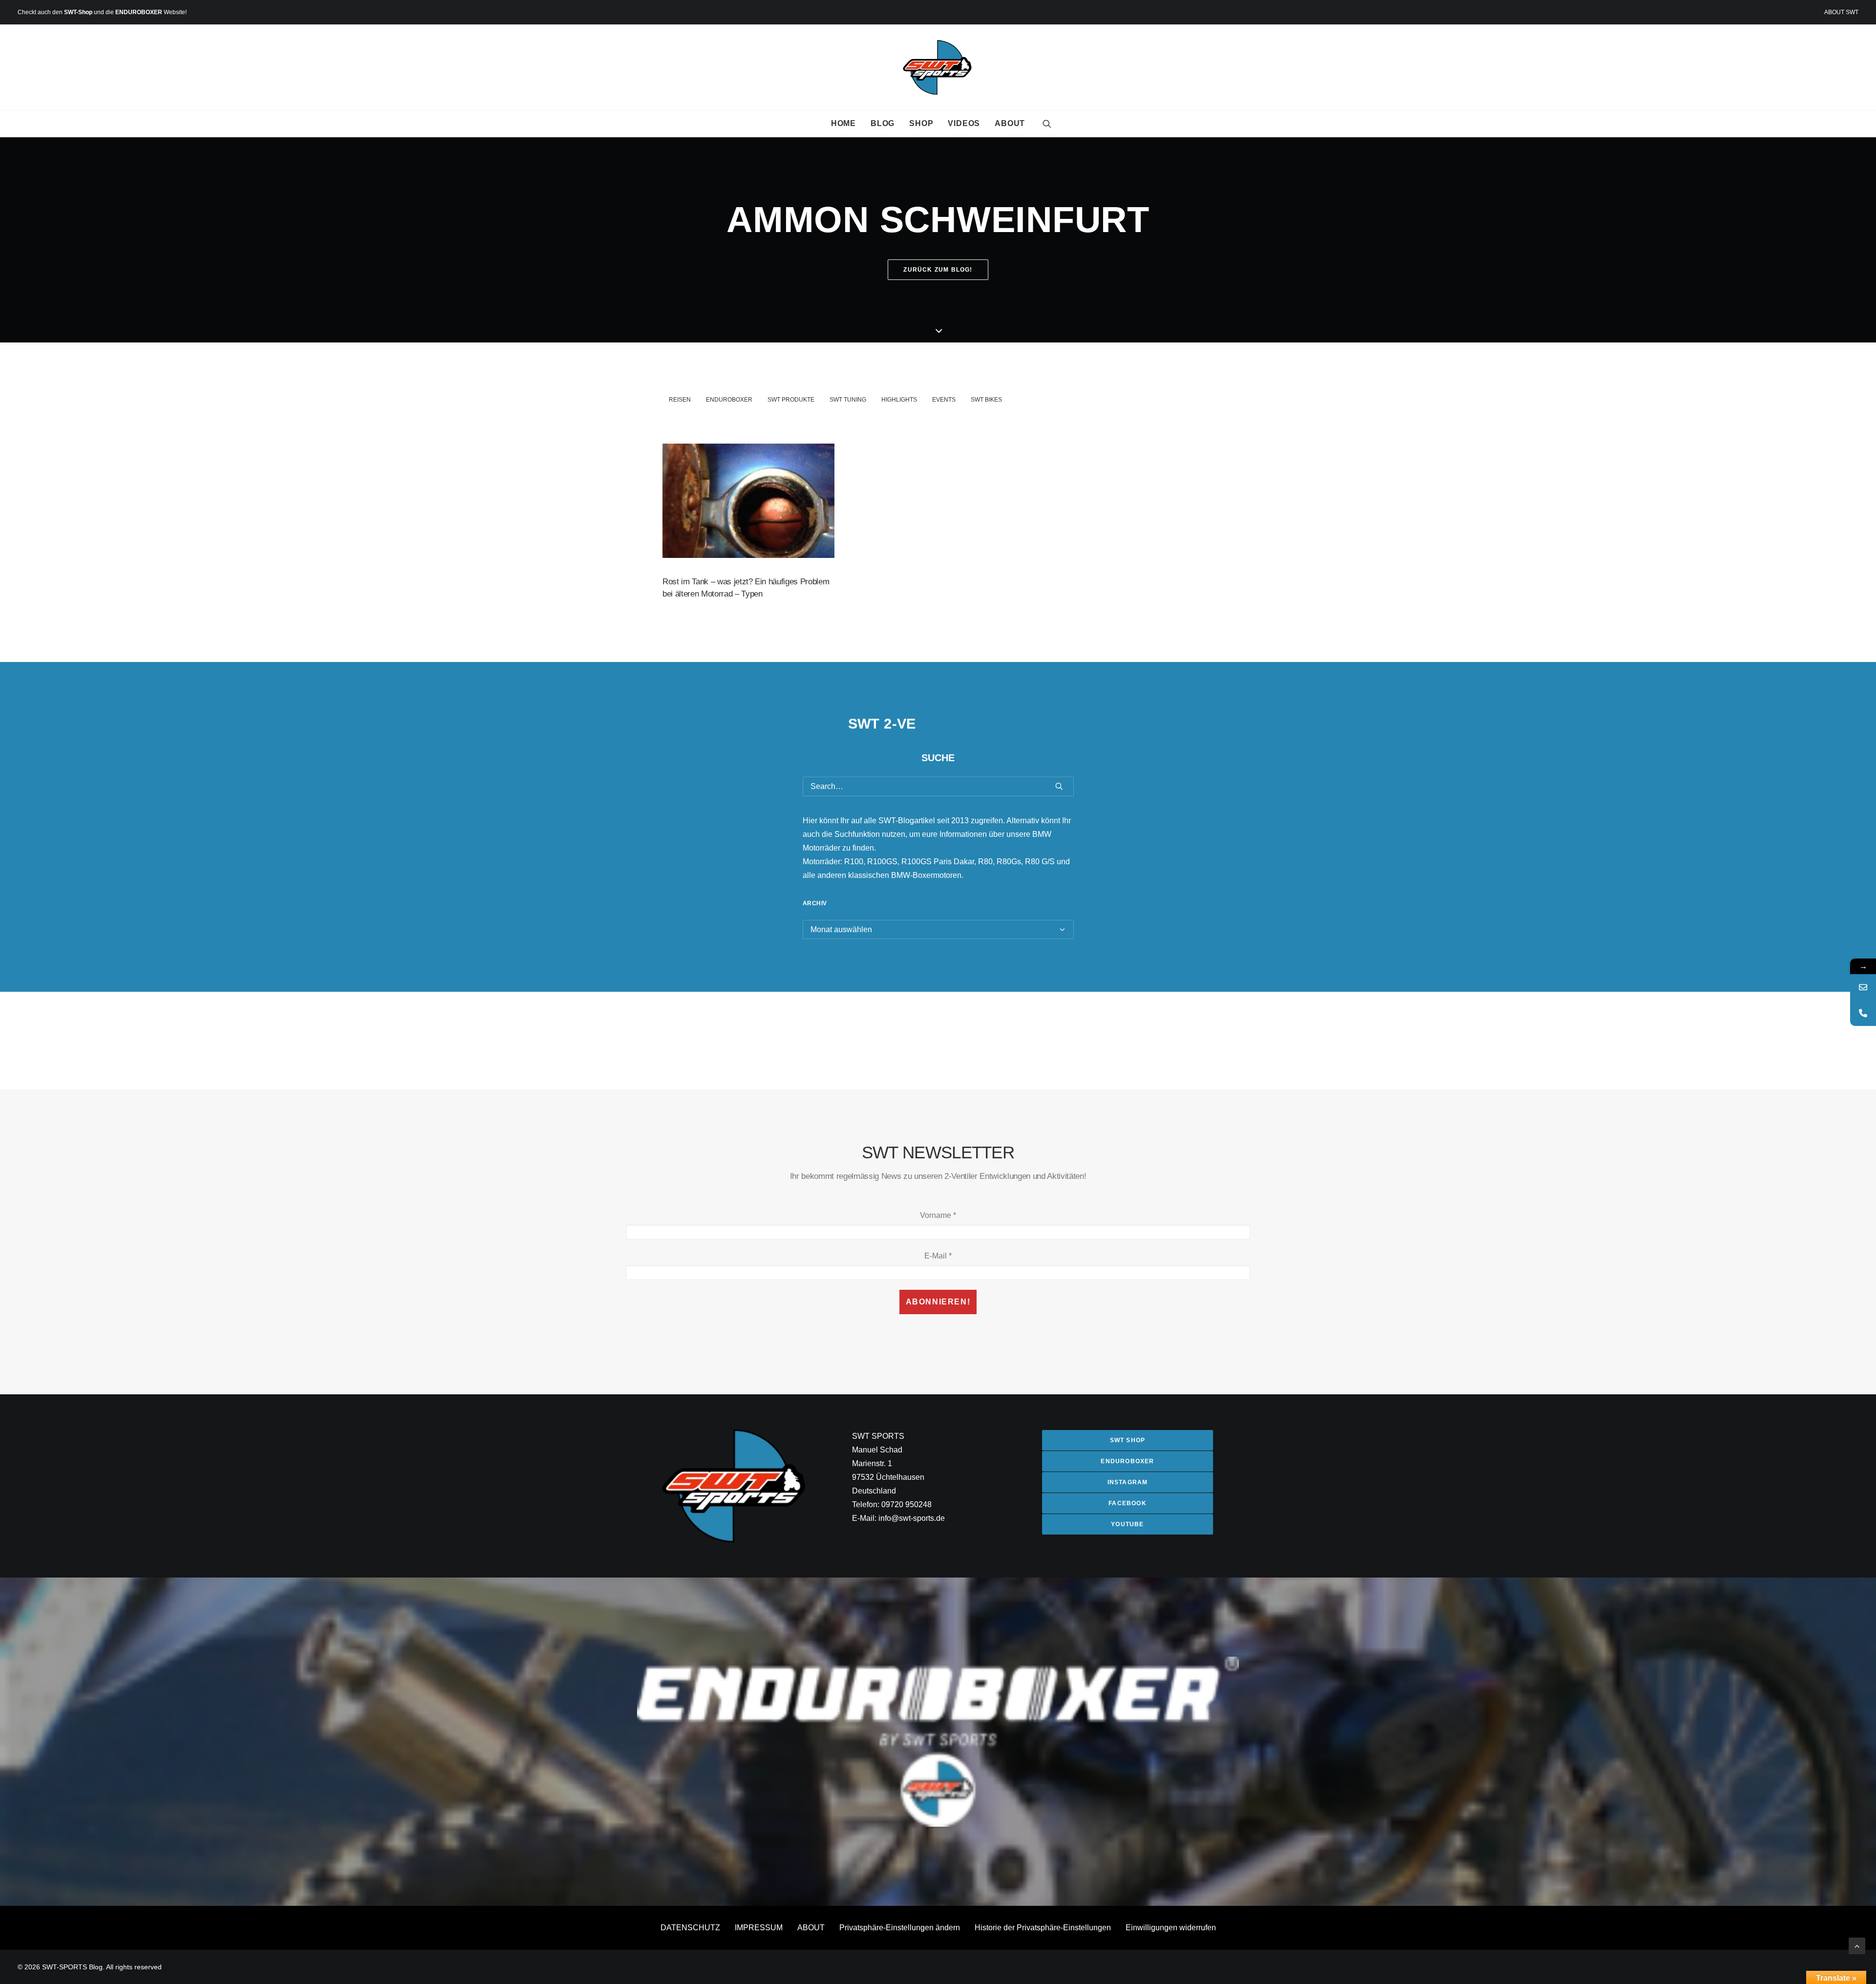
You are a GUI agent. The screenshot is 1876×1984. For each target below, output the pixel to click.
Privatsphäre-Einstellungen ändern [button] (900, 1928)
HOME (843, 123)
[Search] (938, 787)
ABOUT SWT (1841, 12)
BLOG (883, 123)
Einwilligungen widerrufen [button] (1171, 1928)
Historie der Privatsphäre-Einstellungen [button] (1043, 1928)
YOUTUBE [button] (1127, 1524)
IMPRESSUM (759, 1928)
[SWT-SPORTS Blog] (938, 67)
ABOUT (1010, 123)
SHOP (921, 123)
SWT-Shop (78, 12)
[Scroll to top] (1857, 1945)
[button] (1047, 124)
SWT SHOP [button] (1128, 1440)
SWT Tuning (848, 400)
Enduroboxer (729, 400)
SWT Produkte (791, 400)
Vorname (938, 1215)
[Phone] (1863, 1013)
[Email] (1863, 987)
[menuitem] (1841, 12)
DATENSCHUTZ (690, 1928)
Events (944, 400)
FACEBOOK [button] (1128, 1503)
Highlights (899, 400)
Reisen (680, 400)
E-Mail (938, 1256)
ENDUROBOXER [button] (1127, 1461)
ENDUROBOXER (139, 12)
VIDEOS (964, 123)
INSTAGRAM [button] (1128, 1482)
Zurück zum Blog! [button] (938, 270)
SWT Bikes (986, 400)
